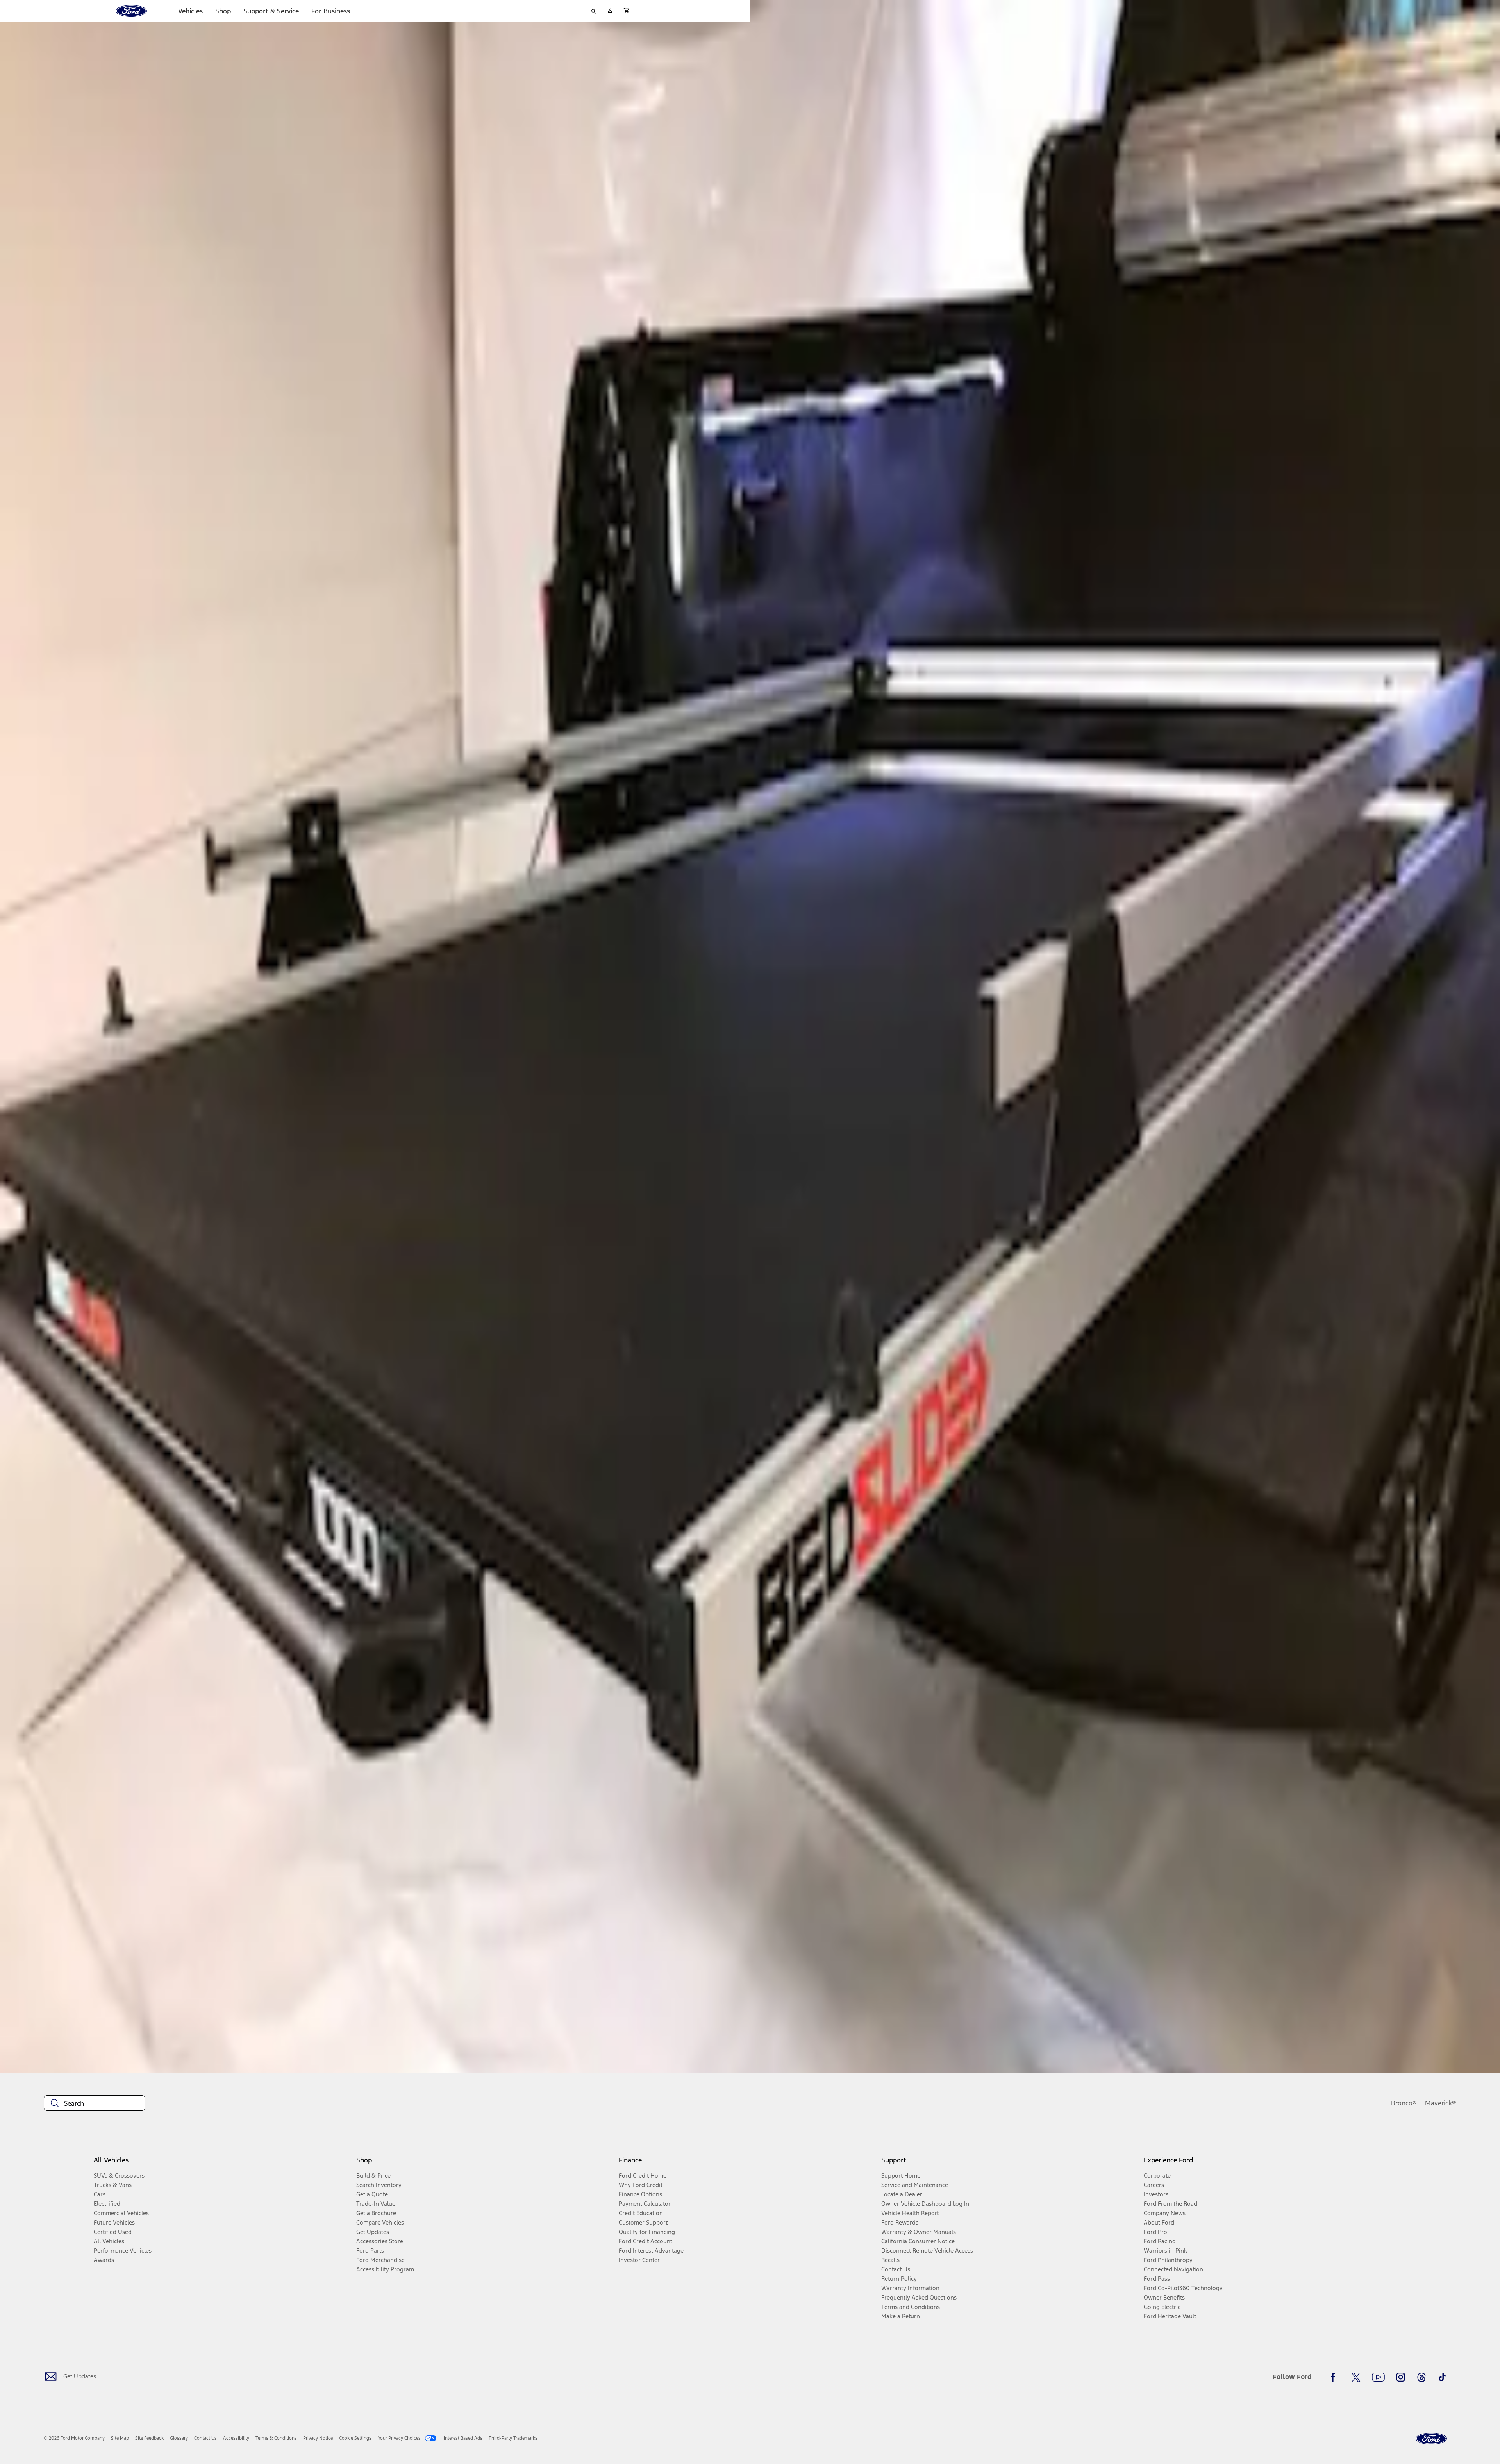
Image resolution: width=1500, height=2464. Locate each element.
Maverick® (1441, 2103)
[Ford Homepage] (1431, 2439)
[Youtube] (1378, 2377)
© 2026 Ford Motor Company (74, 2438)
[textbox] (95, 2103)
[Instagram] (1401, 2377)
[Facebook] (1335, 2377)
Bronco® (1404, 2103)
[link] (120, 2438)
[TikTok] (1442, 2377)
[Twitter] (1356, 2377)
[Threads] (1421, 2377)
